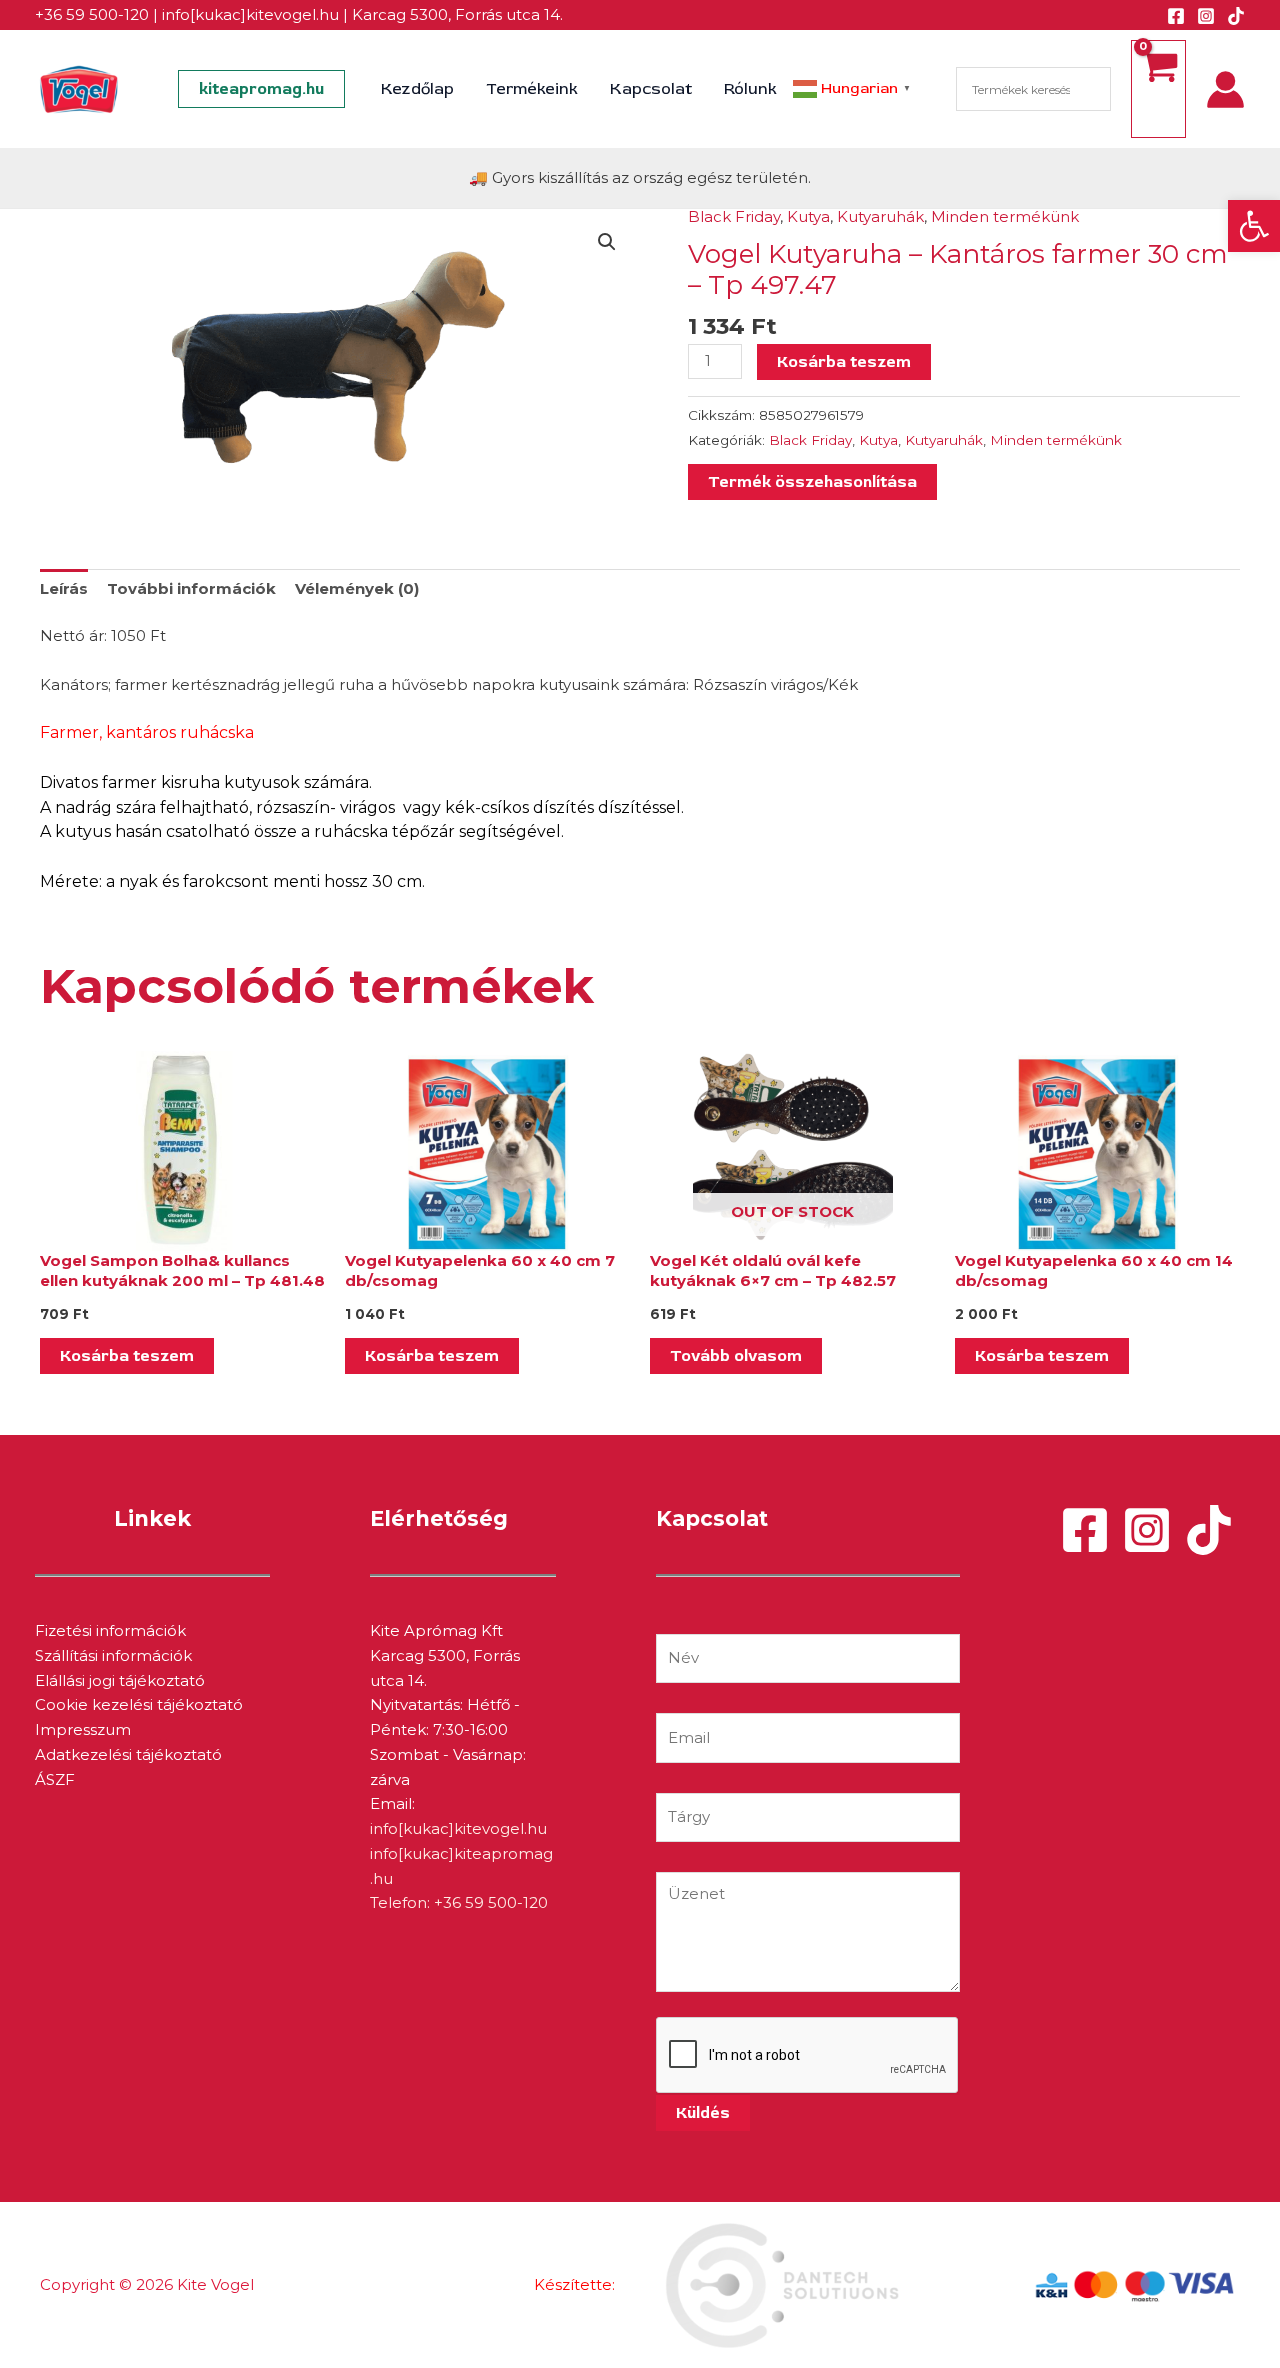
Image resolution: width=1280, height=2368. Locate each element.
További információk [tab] (191, 588)
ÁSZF (55, 1779)
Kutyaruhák (880, 216)
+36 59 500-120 (92, 14)
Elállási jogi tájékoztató (120, 1680)
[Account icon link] (1225, 89)
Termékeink (532, 89)
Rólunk (750, 89)
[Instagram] (1206, 16)
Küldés (703, 2113)
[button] (1254, 226)
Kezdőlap (417, 89)
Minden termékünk (1005, 216)
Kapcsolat (651, 89)
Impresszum (83, 1729)
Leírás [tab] (64, 588)
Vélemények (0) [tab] (357, 588)
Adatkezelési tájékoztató (128, 1754)
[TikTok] (1236, 16)
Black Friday (734, 216)
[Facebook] (1176, 16)
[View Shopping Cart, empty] (1158, 89)
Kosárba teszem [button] (127, 1356)
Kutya (808, 216)
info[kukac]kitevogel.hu (250, 14)
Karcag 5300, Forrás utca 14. (457, 14)
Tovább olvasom (736, 1356)
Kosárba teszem (844, 362)
